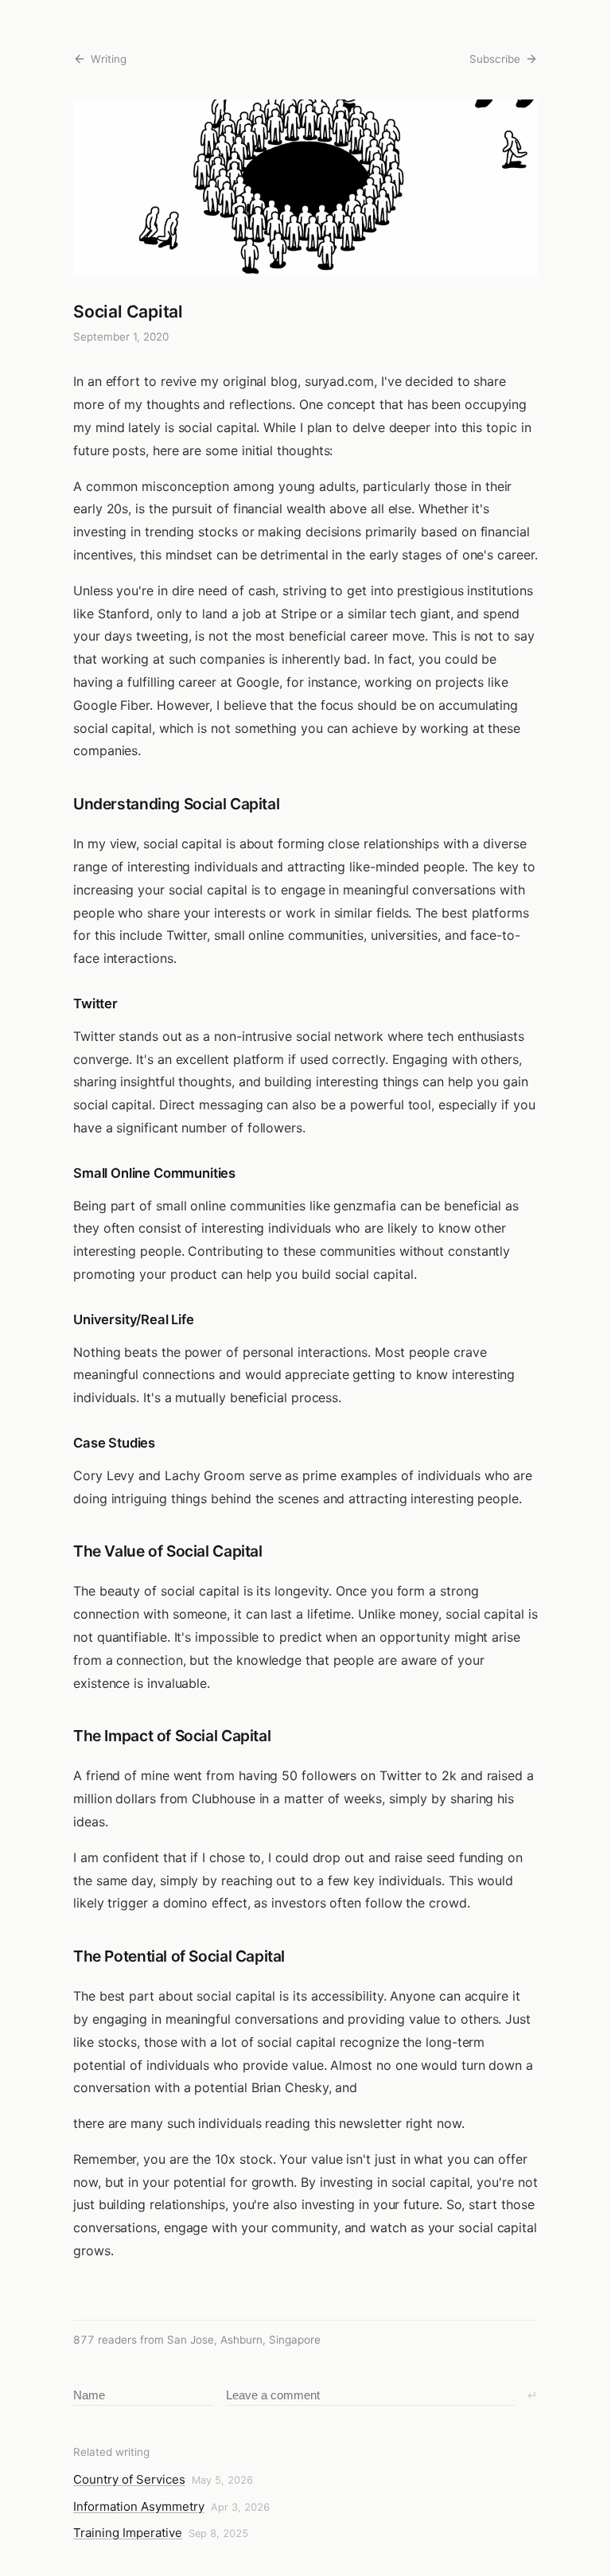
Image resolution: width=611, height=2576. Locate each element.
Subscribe (495, 59)
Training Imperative (128, 2533)
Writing (109, 59)
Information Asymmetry (139, 2506)
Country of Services (129, 2479)
